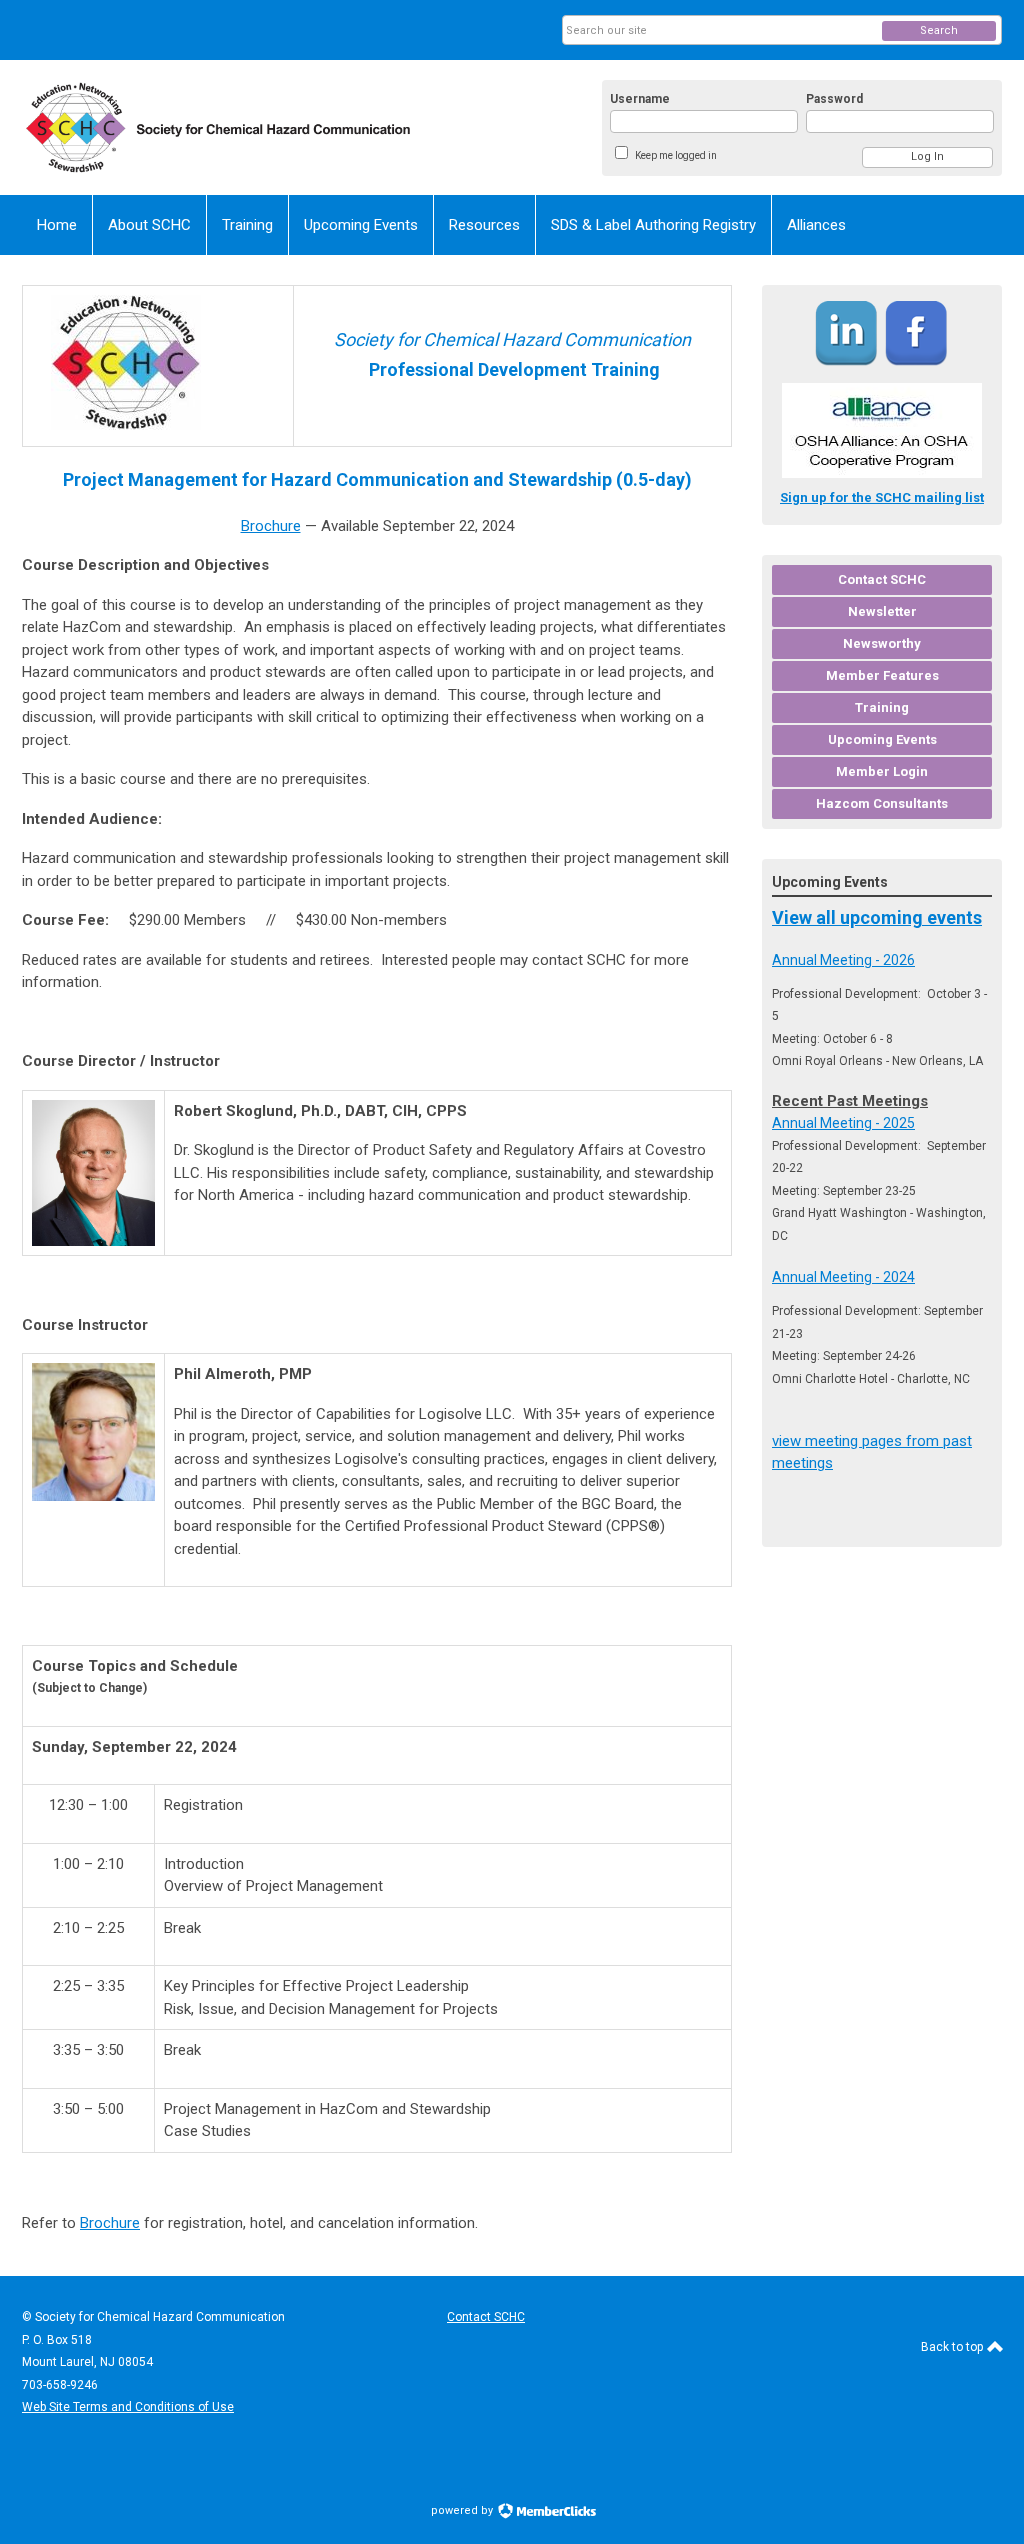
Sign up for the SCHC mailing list (882, 497)
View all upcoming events (877, 917)
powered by (463, 2510)
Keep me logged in (676, 155)
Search (939, 30)
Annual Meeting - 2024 (843, 1277)
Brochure (271, 526)
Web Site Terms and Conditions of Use (128, 2407)
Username (640, 99)
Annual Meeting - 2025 (843, 1123)
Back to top (953, 2347)
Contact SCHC (486, 2317)
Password (834, 99)
